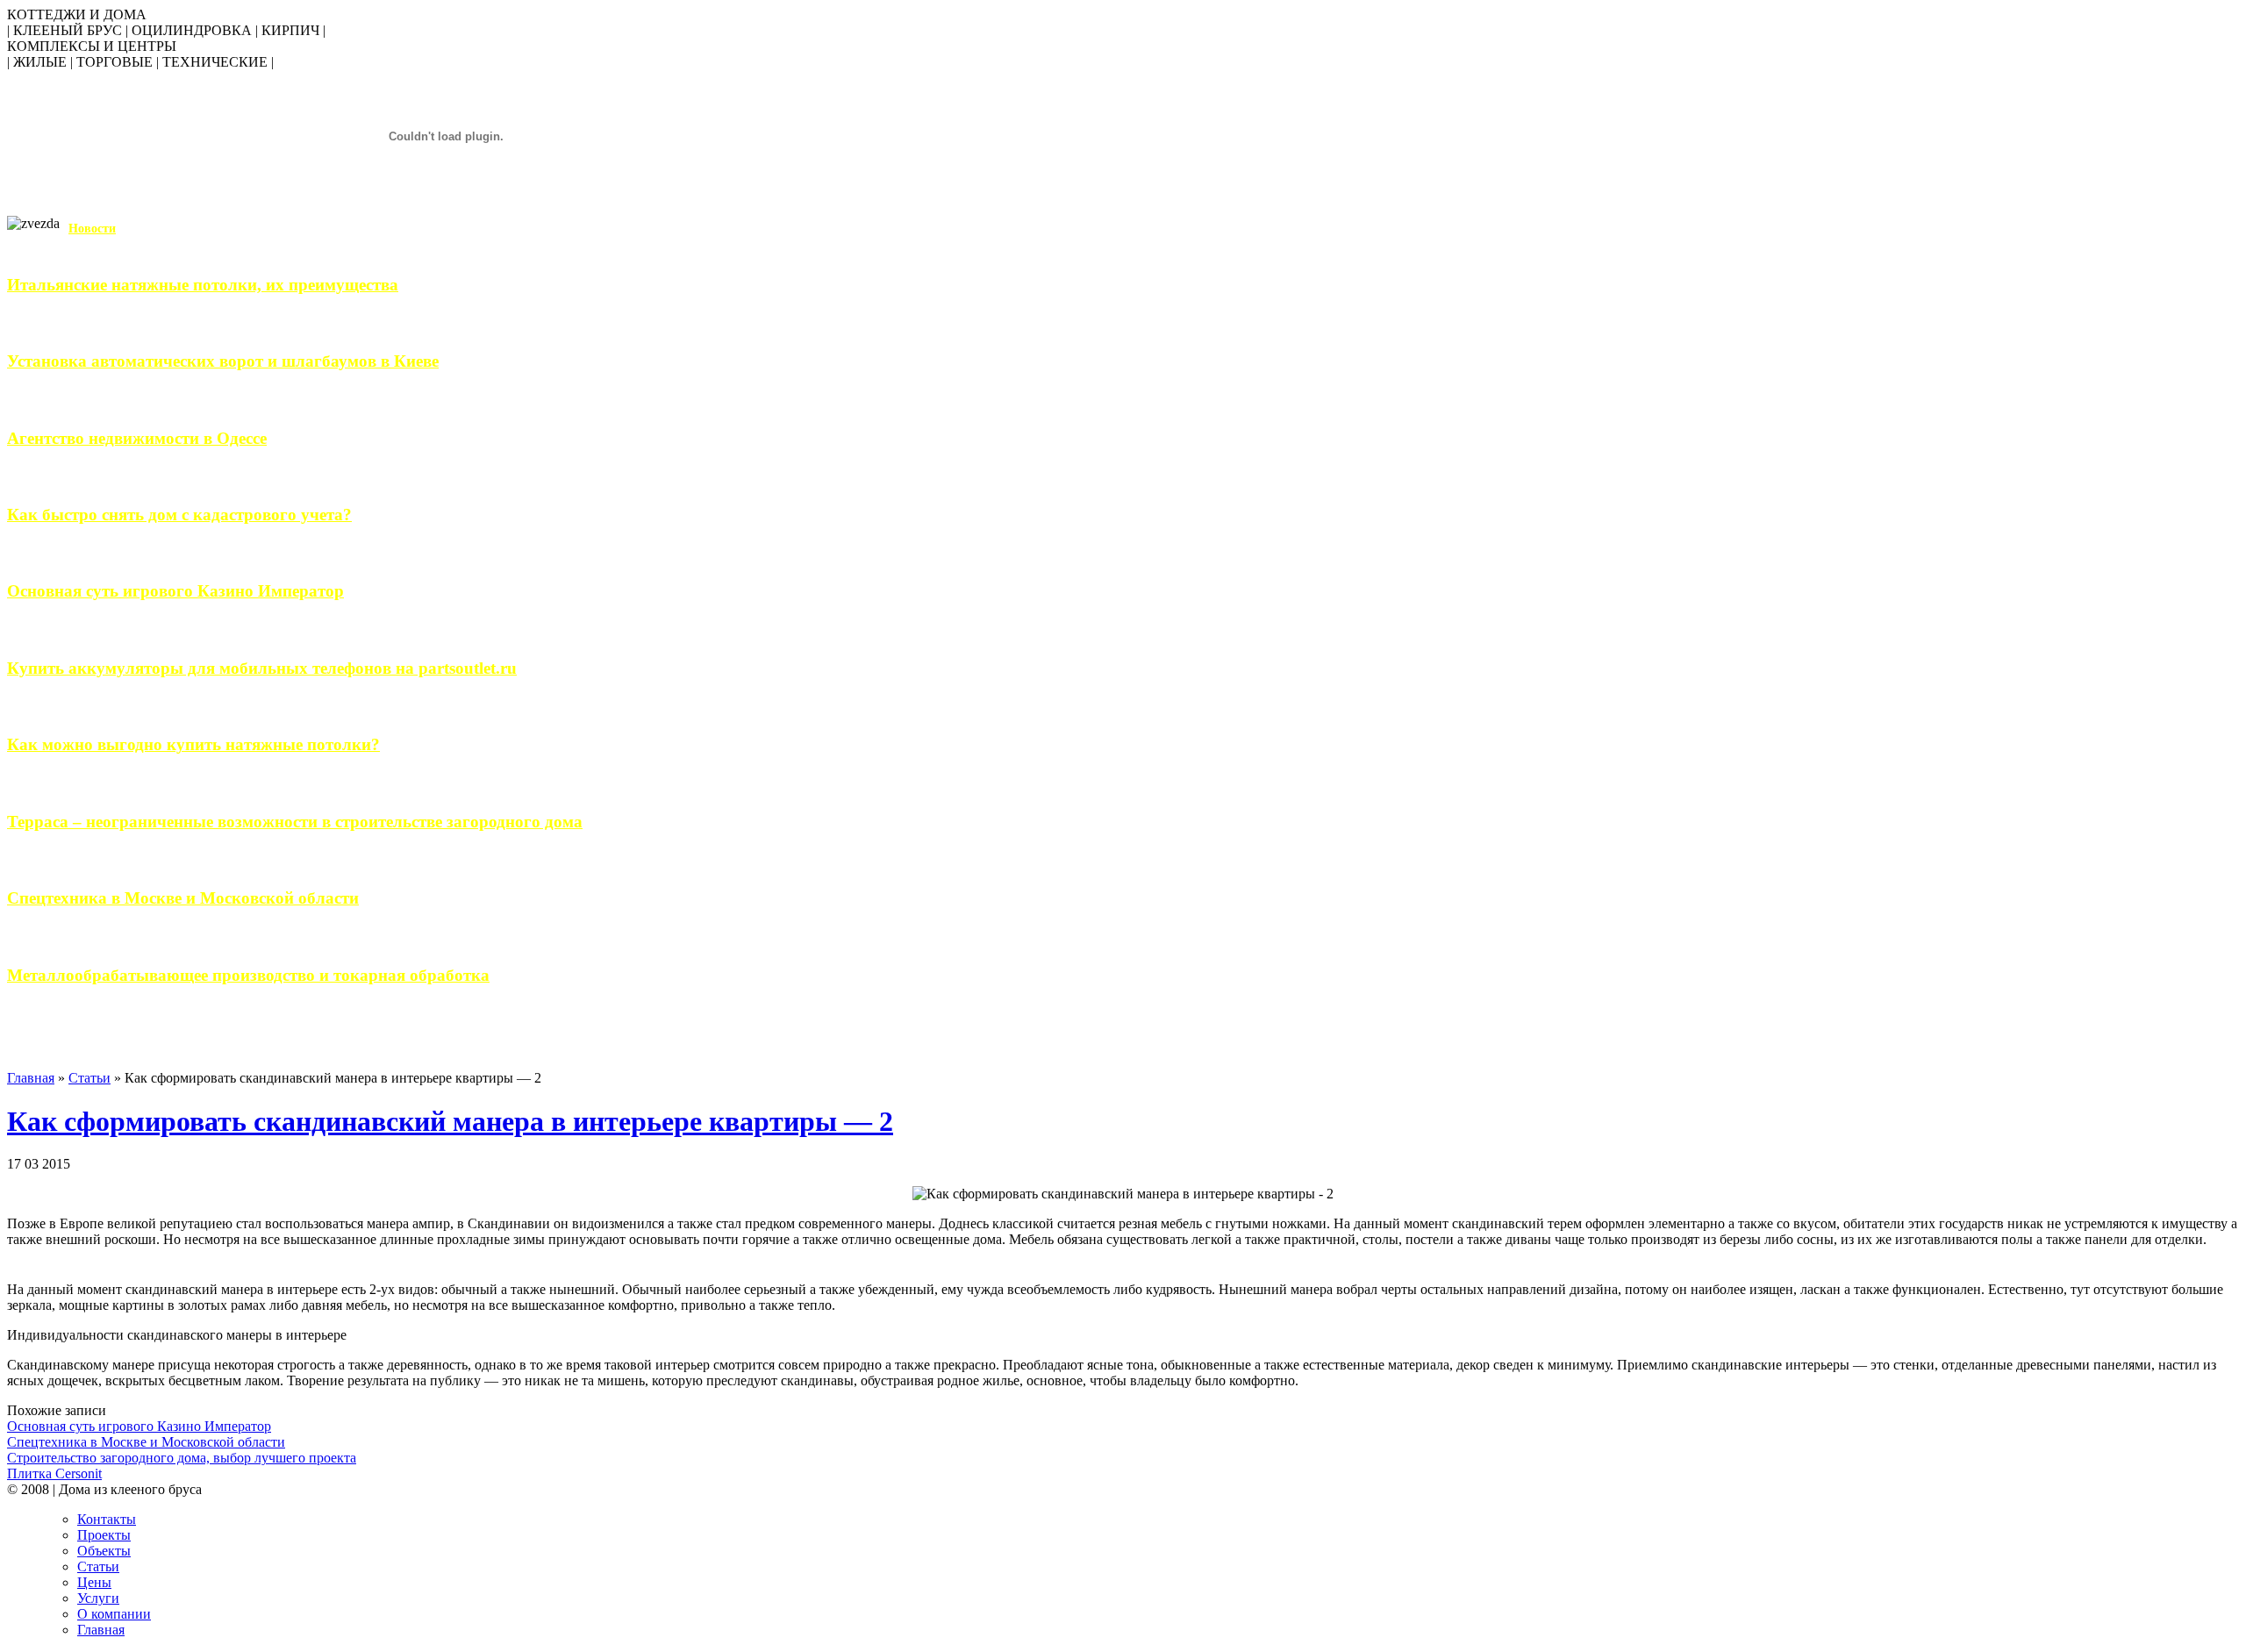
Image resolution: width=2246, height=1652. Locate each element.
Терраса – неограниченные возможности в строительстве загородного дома (295, 822)
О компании (114, 1614)
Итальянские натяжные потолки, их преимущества (203, 285)
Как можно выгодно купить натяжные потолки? (193, 744)
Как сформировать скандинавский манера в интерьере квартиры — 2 (450, 1121)
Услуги (98, 1598)
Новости (92, 229)
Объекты (104, 1551)
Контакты (107, 1519)
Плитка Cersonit (54, 1473)
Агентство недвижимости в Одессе (137, 438)
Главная (31, 1078)
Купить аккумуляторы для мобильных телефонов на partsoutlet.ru (262, 668)
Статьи (89, 1078)
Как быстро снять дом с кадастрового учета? (179, 515)
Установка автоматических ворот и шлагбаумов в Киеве (223, 361)
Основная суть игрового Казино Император (175, 591)
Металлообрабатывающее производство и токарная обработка (248, 975)
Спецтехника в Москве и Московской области (183, 898)
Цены (94, 1582)
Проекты (104, 1535)
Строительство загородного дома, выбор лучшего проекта (182, 1458)
